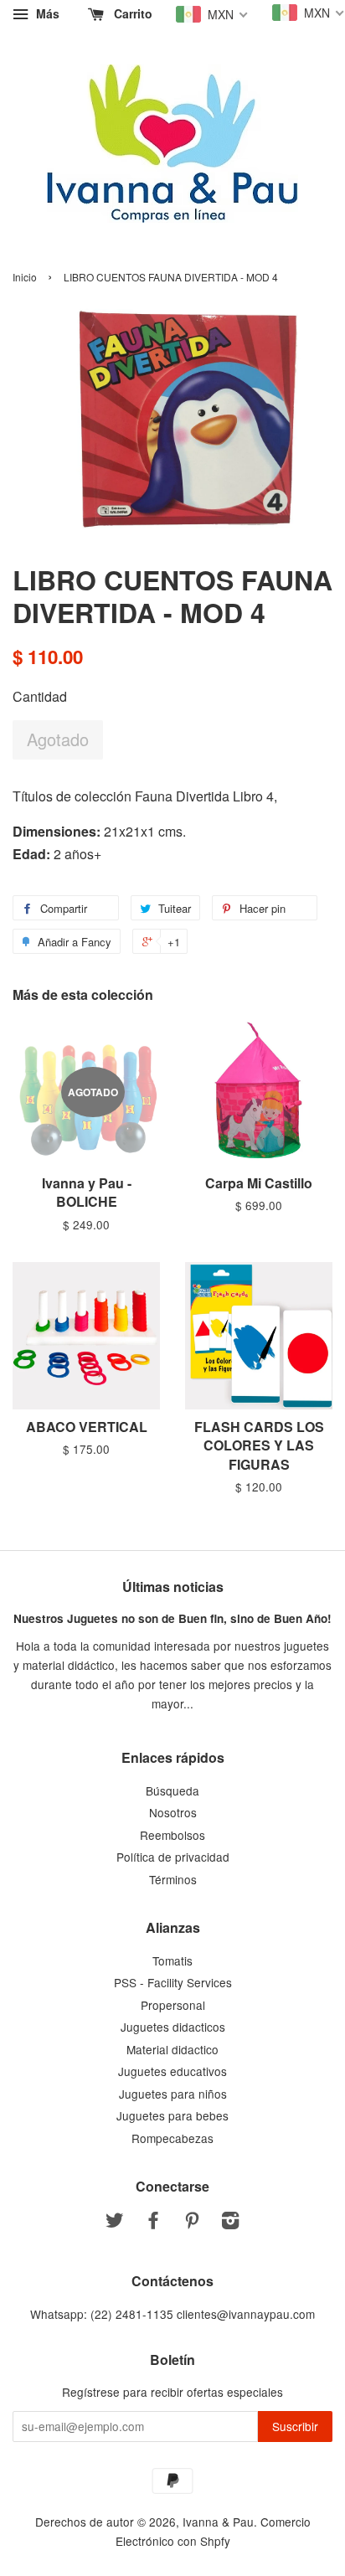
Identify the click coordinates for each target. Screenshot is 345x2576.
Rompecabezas (172, 2138)
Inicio (25, 277)
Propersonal (173, 2005)
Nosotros (173, 1812)
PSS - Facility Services (173, 1982)
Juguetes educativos (172, 2071)
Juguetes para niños (173, 2094)
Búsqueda (172, 1790)
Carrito (131, 13)
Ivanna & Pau (218, 2522)
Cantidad (40, 696)
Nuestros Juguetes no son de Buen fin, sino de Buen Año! (172, 1618)
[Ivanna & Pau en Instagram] (230, 2223)
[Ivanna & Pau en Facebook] (153, 2223)
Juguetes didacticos (173, 2027)
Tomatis (172, 1960)
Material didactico (172, 2049)
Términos (173, 1879)
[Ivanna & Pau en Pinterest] (192, 2223)
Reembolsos (172, 1835)
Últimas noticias (173, 1587)
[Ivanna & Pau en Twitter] (115, 2223)
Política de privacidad (173, 1857)
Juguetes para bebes (172, 2115)
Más (46, 13)
